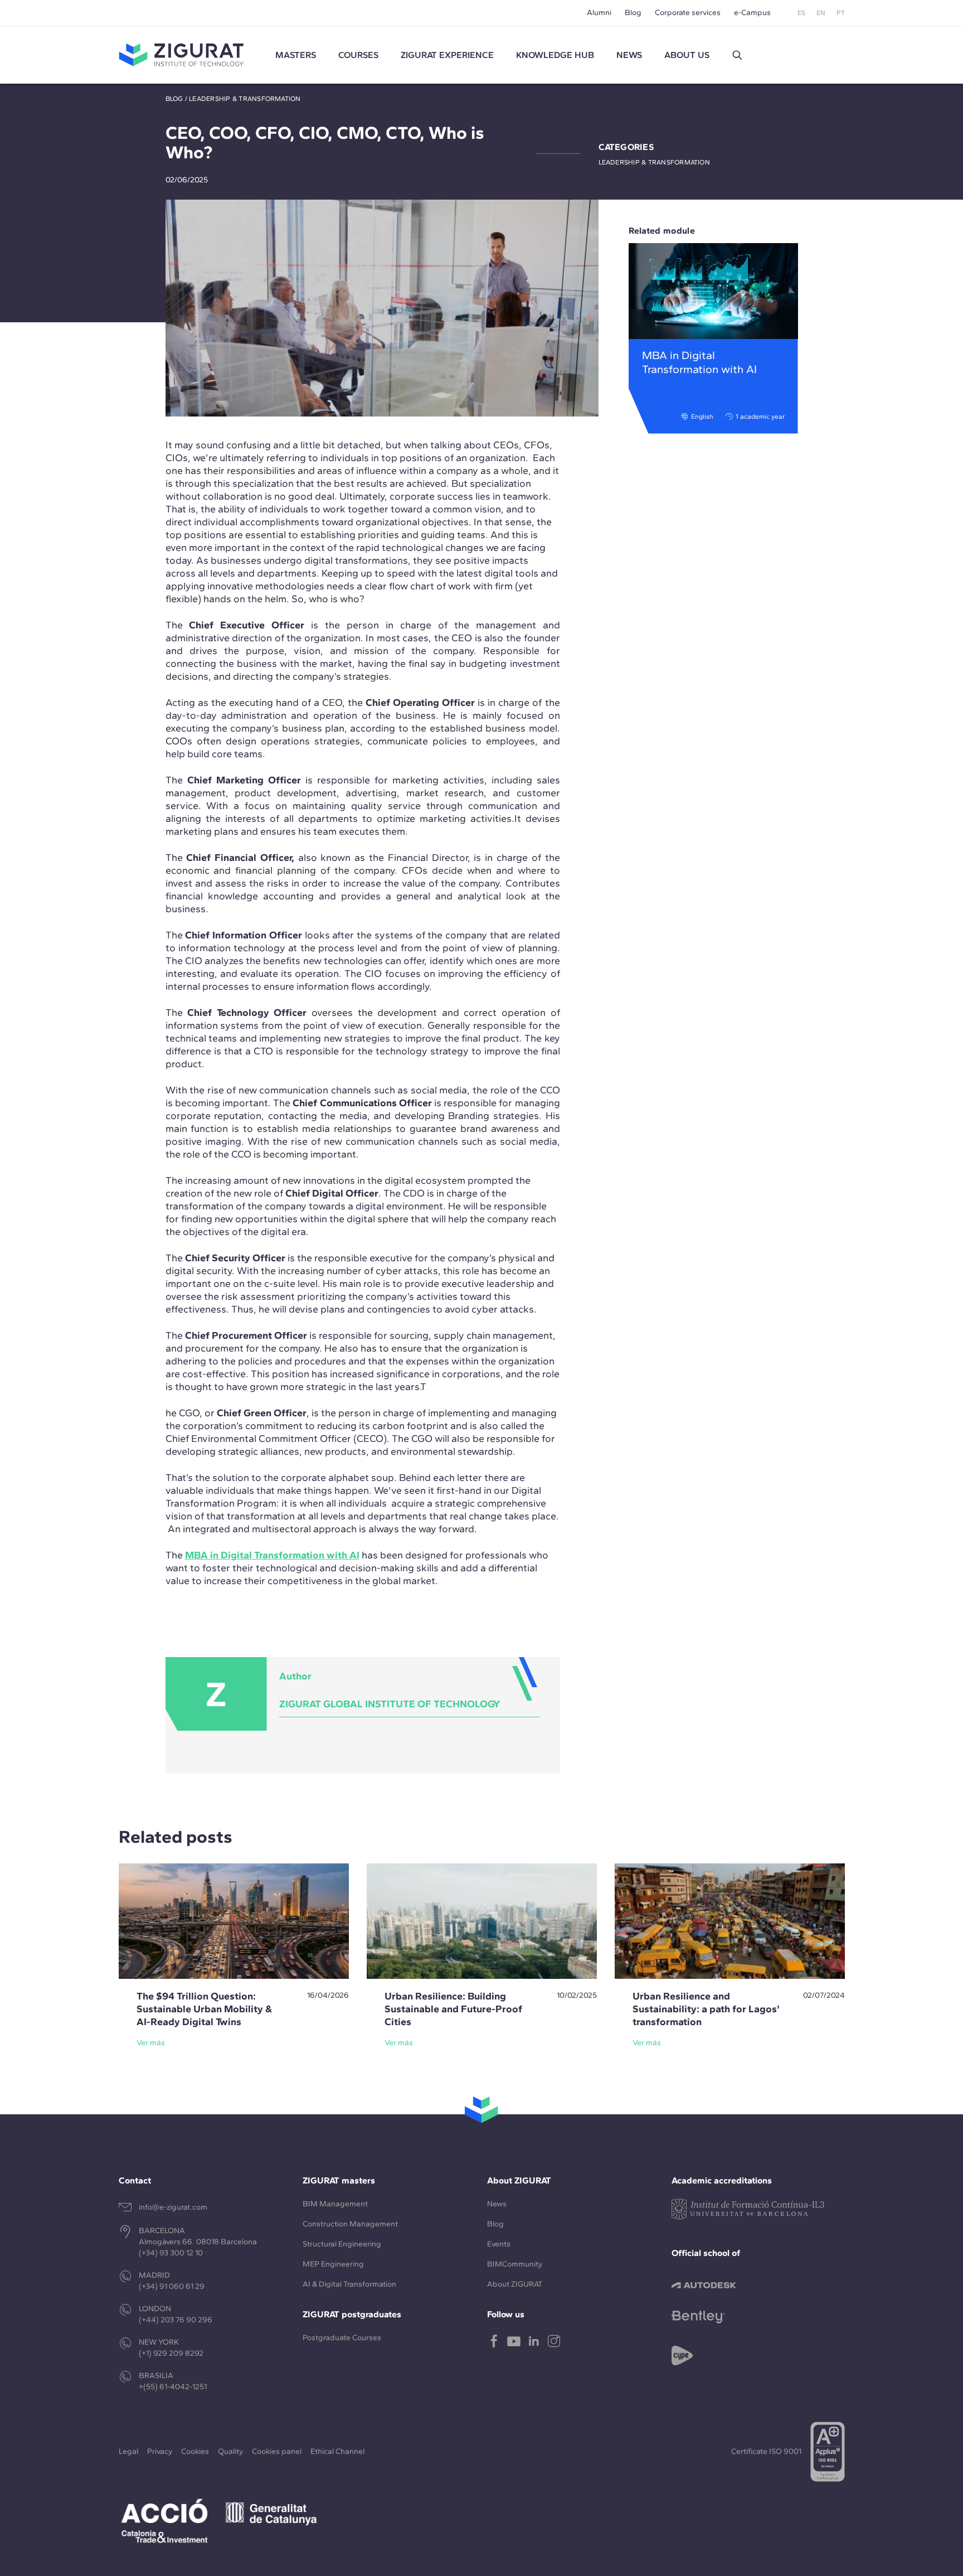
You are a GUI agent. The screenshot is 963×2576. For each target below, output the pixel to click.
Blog (633, 13)
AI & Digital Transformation (349, 2284)
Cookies (195, 2451)
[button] (737, 55)
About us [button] (687, 55)
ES (801, 13)
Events (499, 2244)
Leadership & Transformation (245, 99)
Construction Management (350, 2224)
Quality (230, 2451)
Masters (296, 55)
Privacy (160, 2451)
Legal (128, 2451)
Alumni (599, 13)
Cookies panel (277, 2451)
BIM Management (335, 2204)
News (497, 2204)
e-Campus (752, 13)
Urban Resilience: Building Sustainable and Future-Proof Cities (453, 2009)
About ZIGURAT (515, 2284)
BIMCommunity (515, 2264)
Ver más (151, 2043)
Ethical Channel (337, 2451)
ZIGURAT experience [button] (447, 55)
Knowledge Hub (555, 55)
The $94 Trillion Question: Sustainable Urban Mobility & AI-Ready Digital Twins (204, 2009)
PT (841, 13)
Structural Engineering (342, 2244)
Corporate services (688, 13)
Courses (358, 55)
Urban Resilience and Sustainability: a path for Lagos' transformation (706, 2009)
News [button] (629, 55)
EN (821, 13)
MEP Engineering (333, 2264)
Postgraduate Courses (342, 2338)
